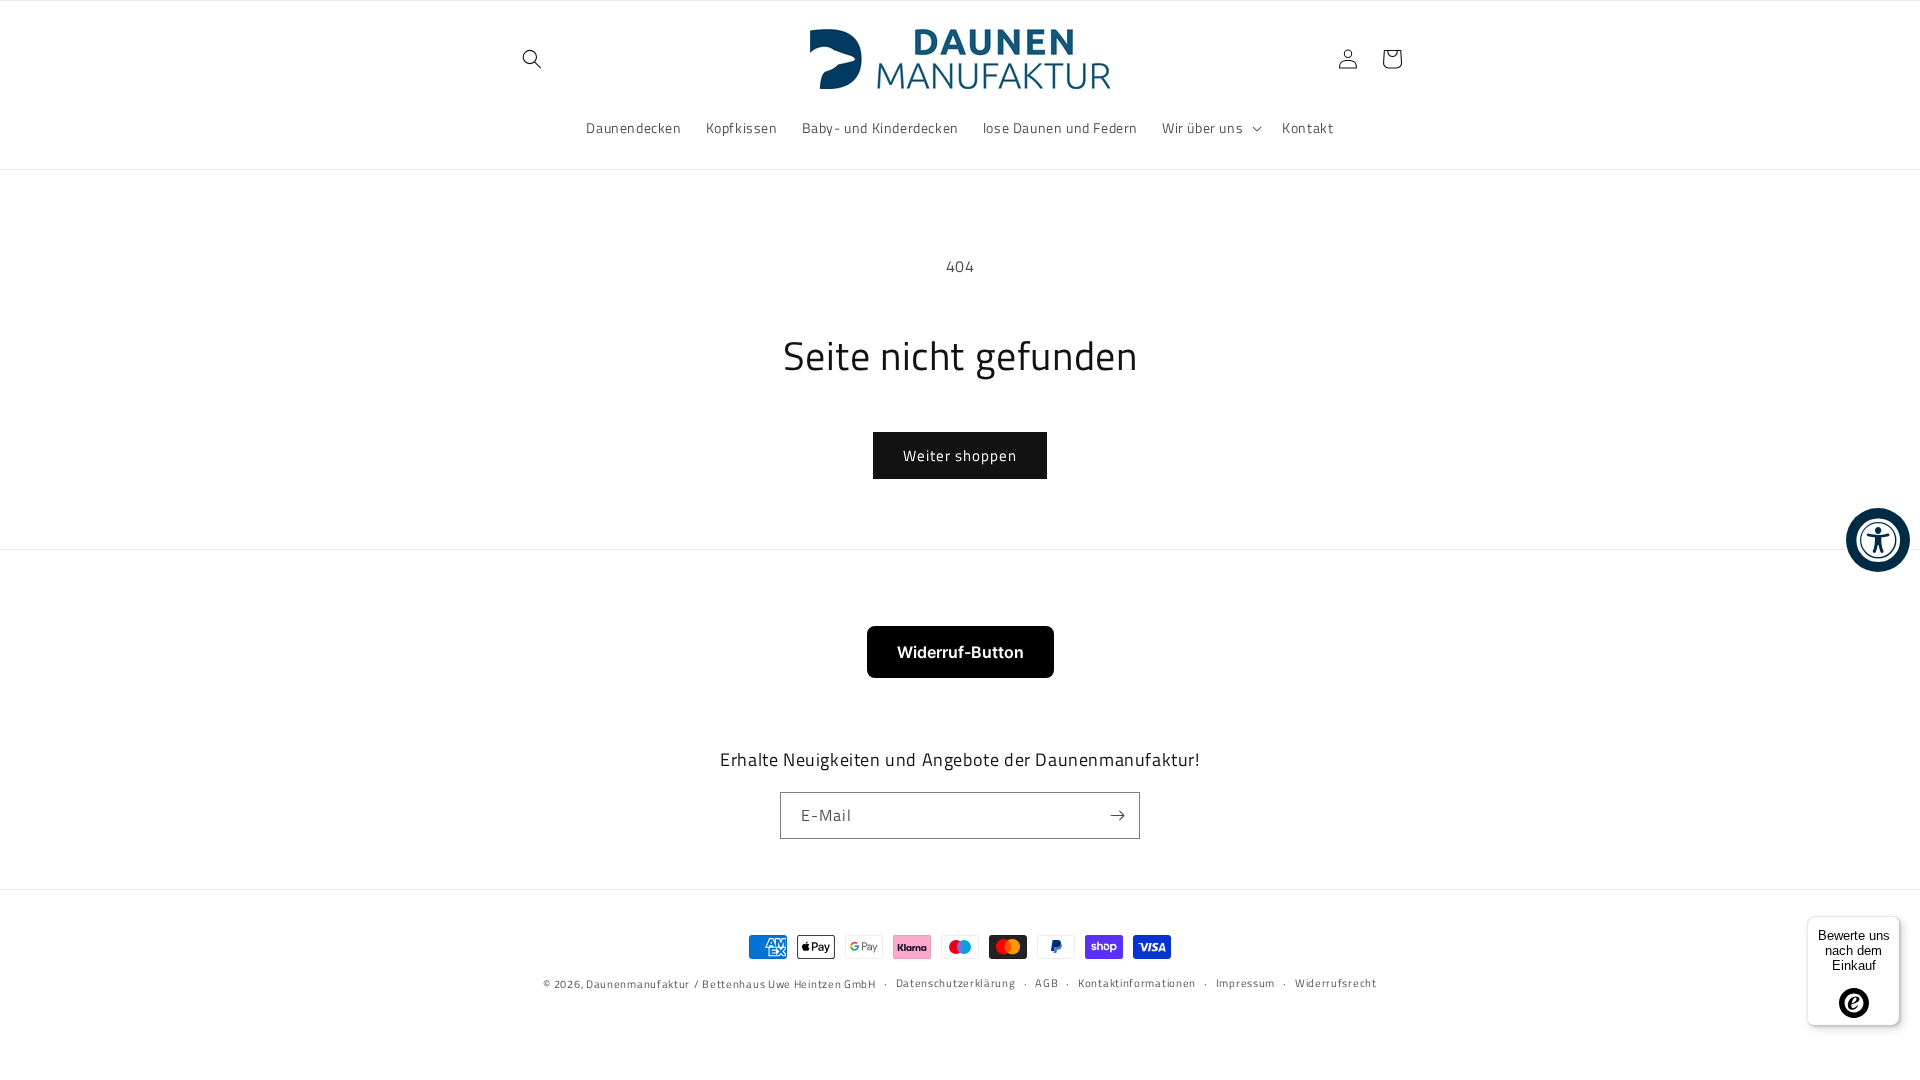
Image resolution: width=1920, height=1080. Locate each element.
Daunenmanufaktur (638, 984)
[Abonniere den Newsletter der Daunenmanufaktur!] (1117, 815)
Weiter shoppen (960, 455)
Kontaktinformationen (1137, 984)
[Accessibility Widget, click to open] (1878, 540)
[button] (532, 59)
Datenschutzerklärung (956, 984)
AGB (1046, 984)
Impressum (1245, 984)
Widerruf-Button (960, 652)
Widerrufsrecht (1336, 984)
